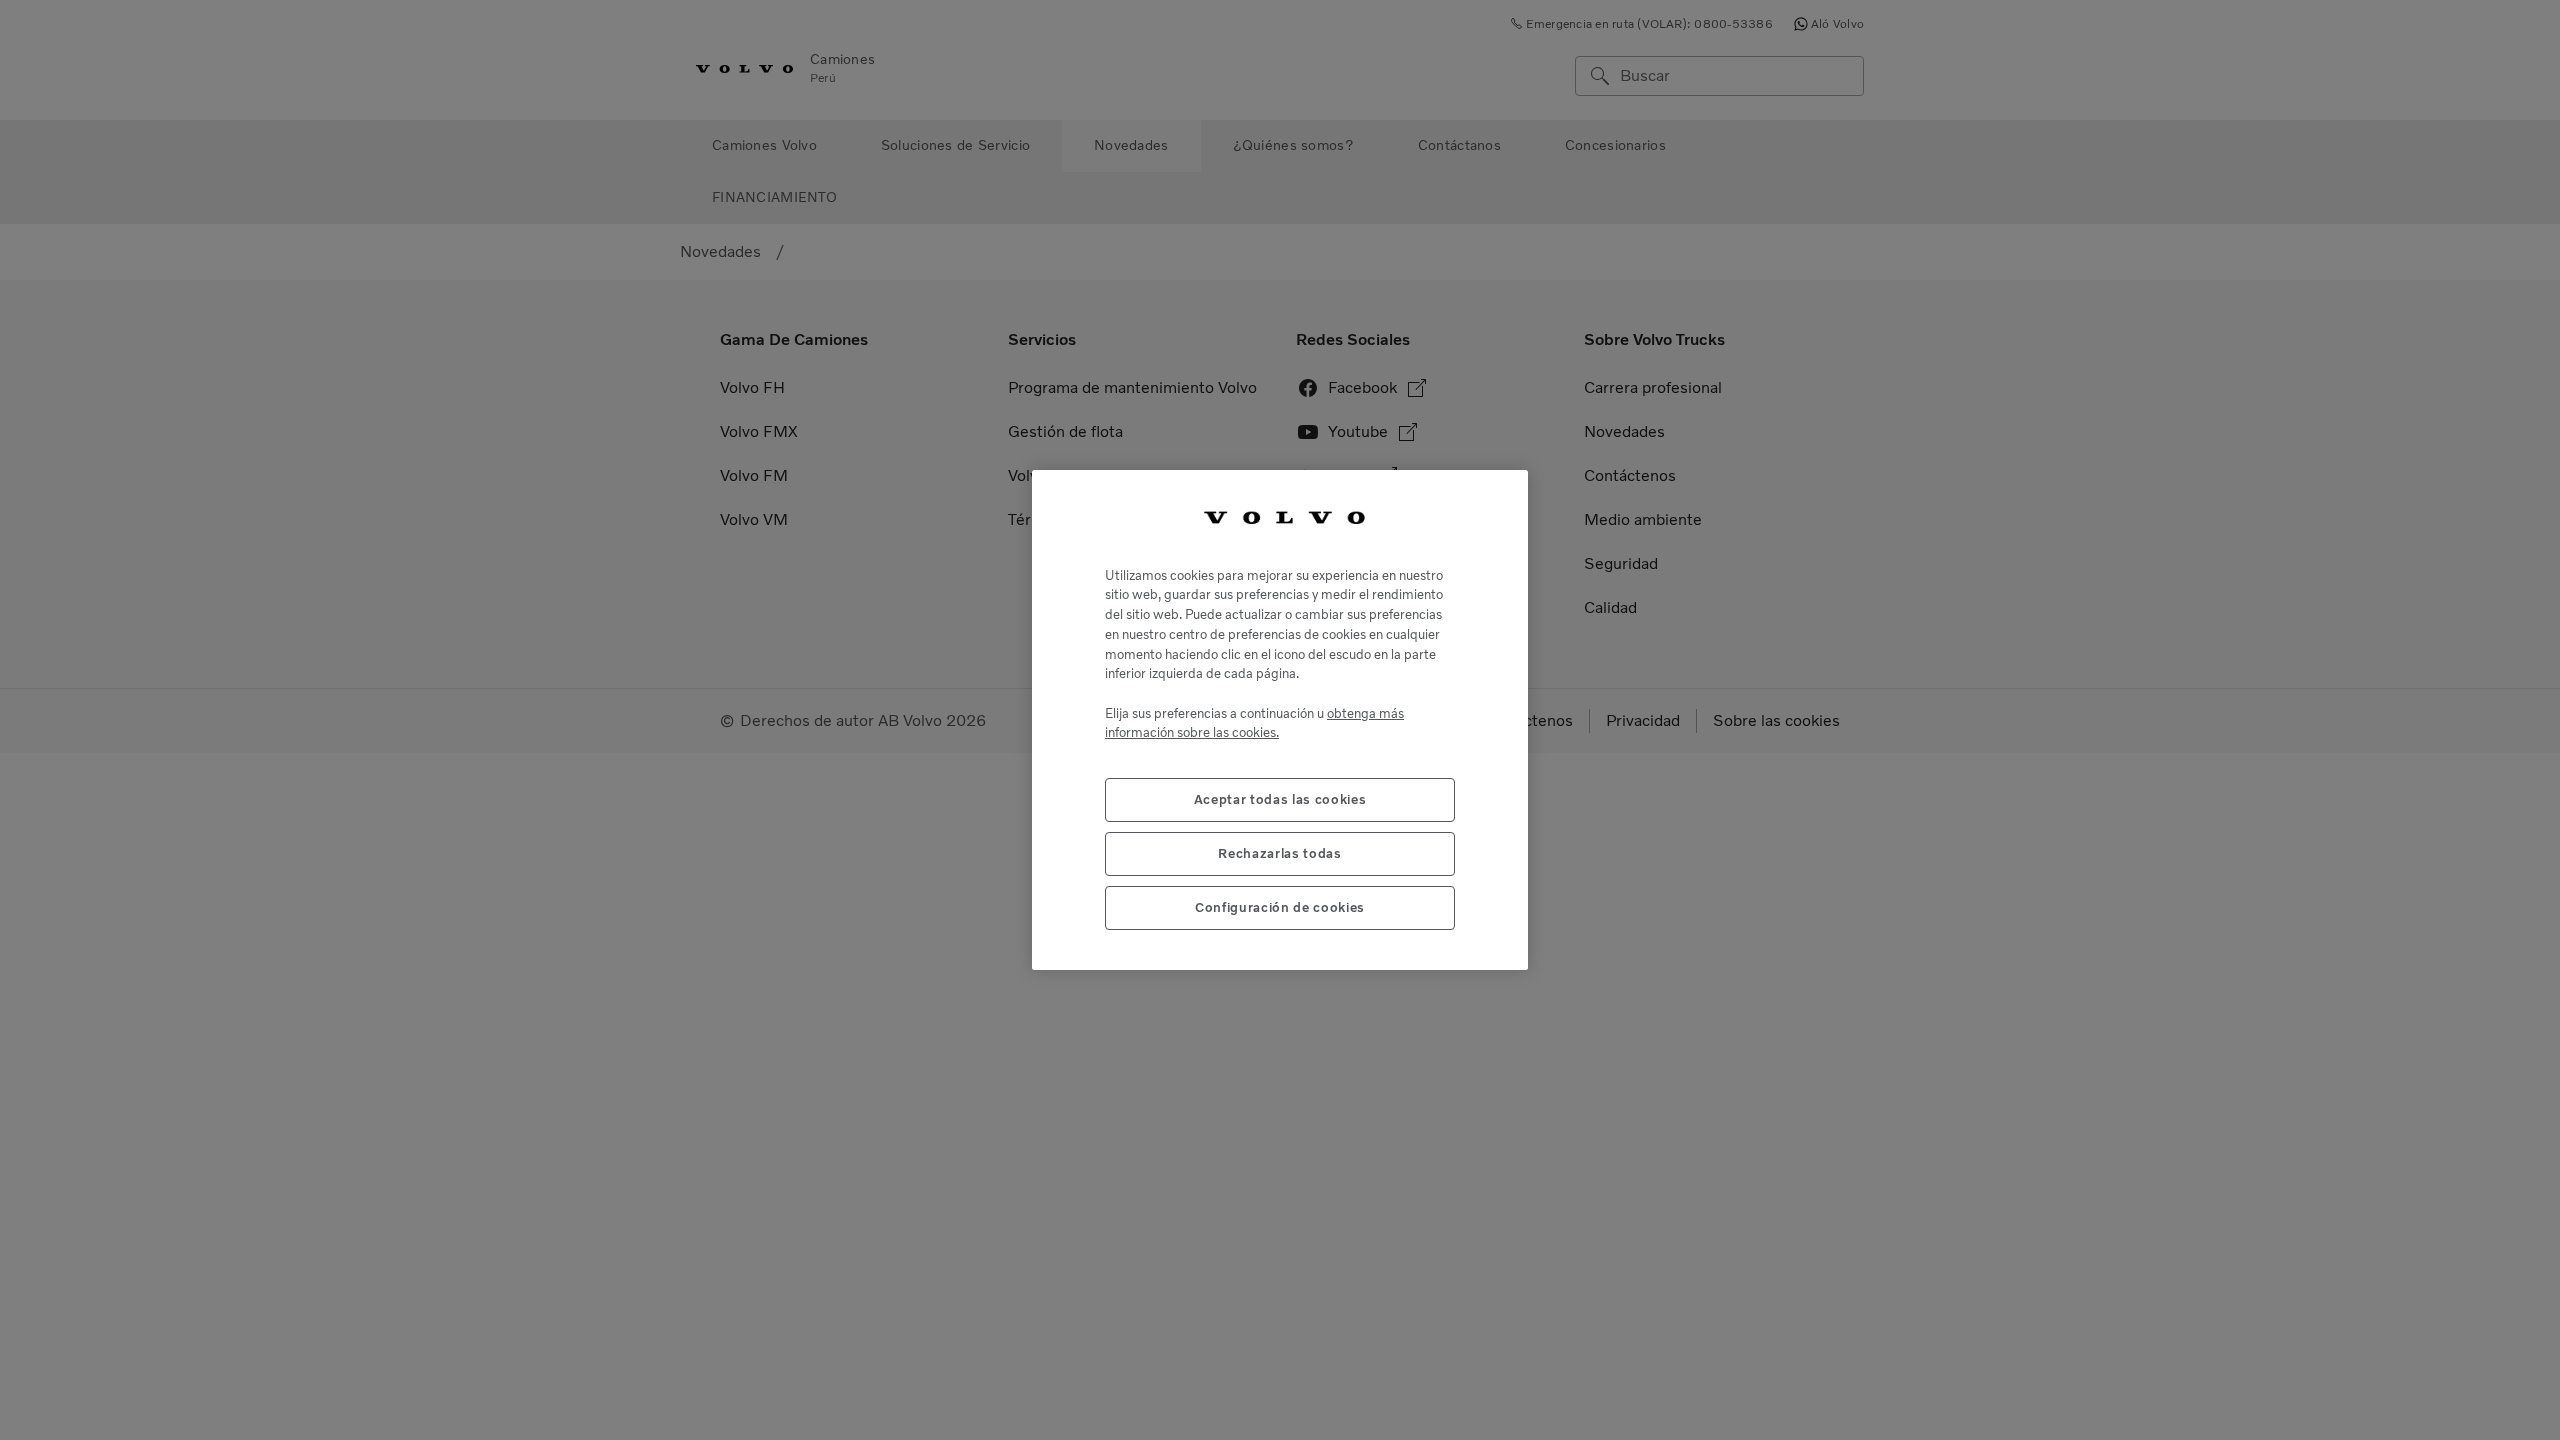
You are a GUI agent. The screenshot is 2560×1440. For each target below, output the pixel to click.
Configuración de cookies (1280, 907)
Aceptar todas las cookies (1280, 799)
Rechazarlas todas (1279, 853)
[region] (1280, 720)
